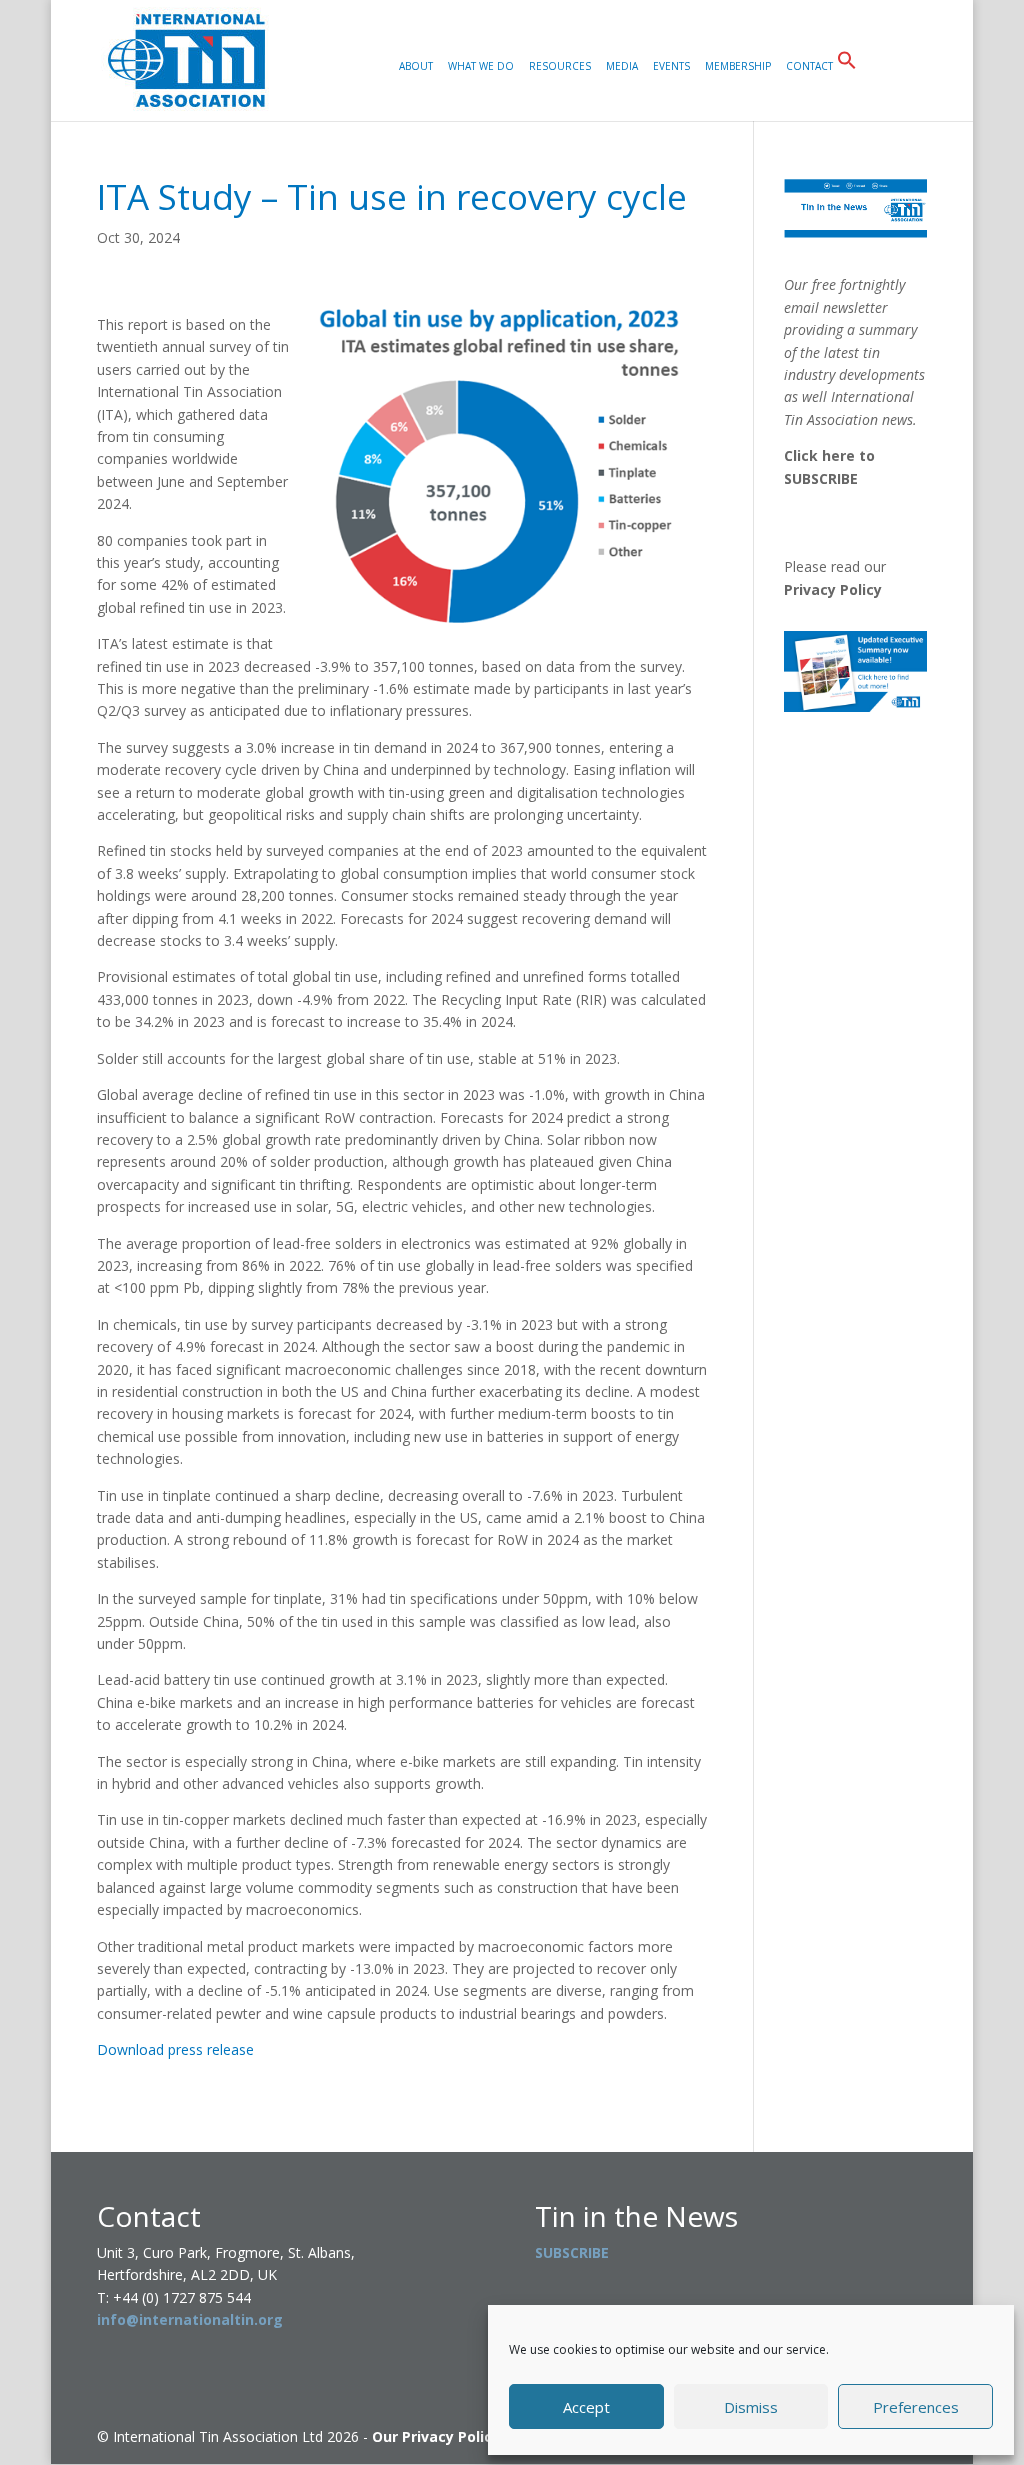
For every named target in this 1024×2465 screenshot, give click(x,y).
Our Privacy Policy (436, 2436)
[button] (847, 85)
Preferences (916, 2407)
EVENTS (671, 67)
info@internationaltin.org (190, 2319)
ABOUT (416, 67)
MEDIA (622, 67)
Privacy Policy (833, 589)
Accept (586, 2407)
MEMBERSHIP (738, 67)
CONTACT (809, 67)
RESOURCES (560, 67)
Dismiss (751, 2407)
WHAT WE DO (481, 67)
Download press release (175, 2049)
